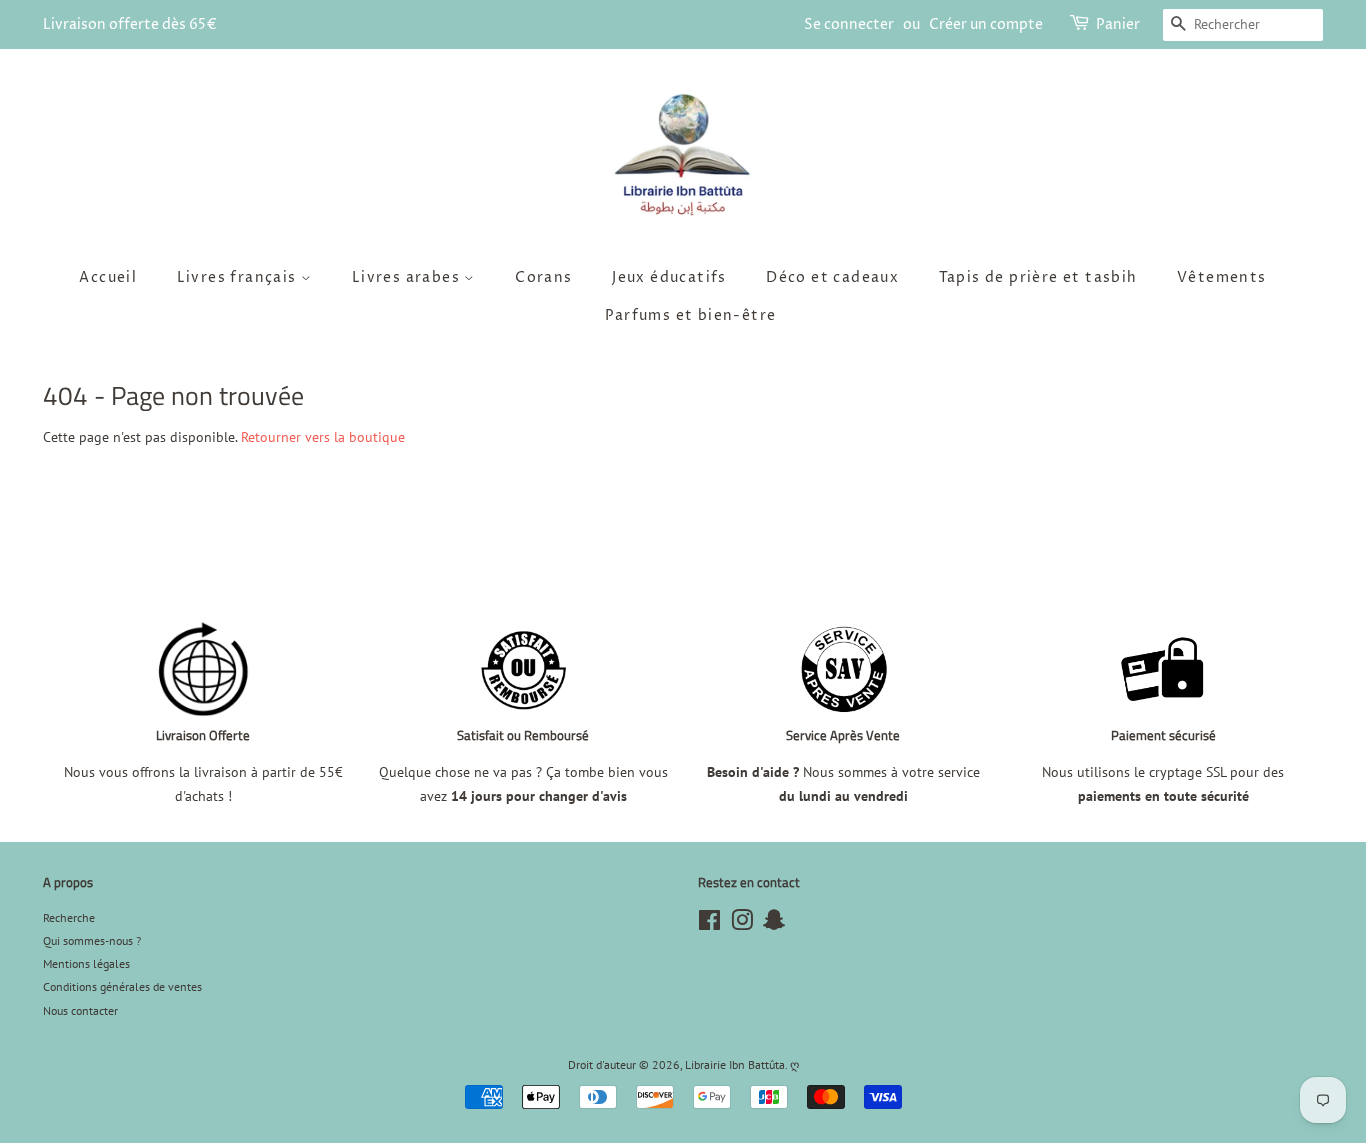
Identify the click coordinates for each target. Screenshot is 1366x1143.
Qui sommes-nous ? (92, 940)
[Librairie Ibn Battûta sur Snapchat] (774, 924)
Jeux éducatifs (669, 277)
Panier (1118, 24)
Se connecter (849, 24)
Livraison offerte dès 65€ (130, 24)
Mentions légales (86, 963)
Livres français (239, 277)
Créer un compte (986, 24)
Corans (543, 277)
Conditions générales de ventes (122, 986)
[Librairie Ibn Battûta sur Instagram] (742, 924)
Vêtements (1222, 277)
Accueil (108, 277)
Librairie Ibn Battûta (735, 1064)
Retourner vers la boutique (323, 437)
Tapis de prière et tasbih (1038, 277)
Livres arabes (408, 277)
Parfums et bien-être (691, 315)
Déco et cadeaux (832, 277)
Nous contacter (80, 1010)
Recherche (69, 917)
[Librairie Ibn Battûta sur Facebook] (709, 924)
